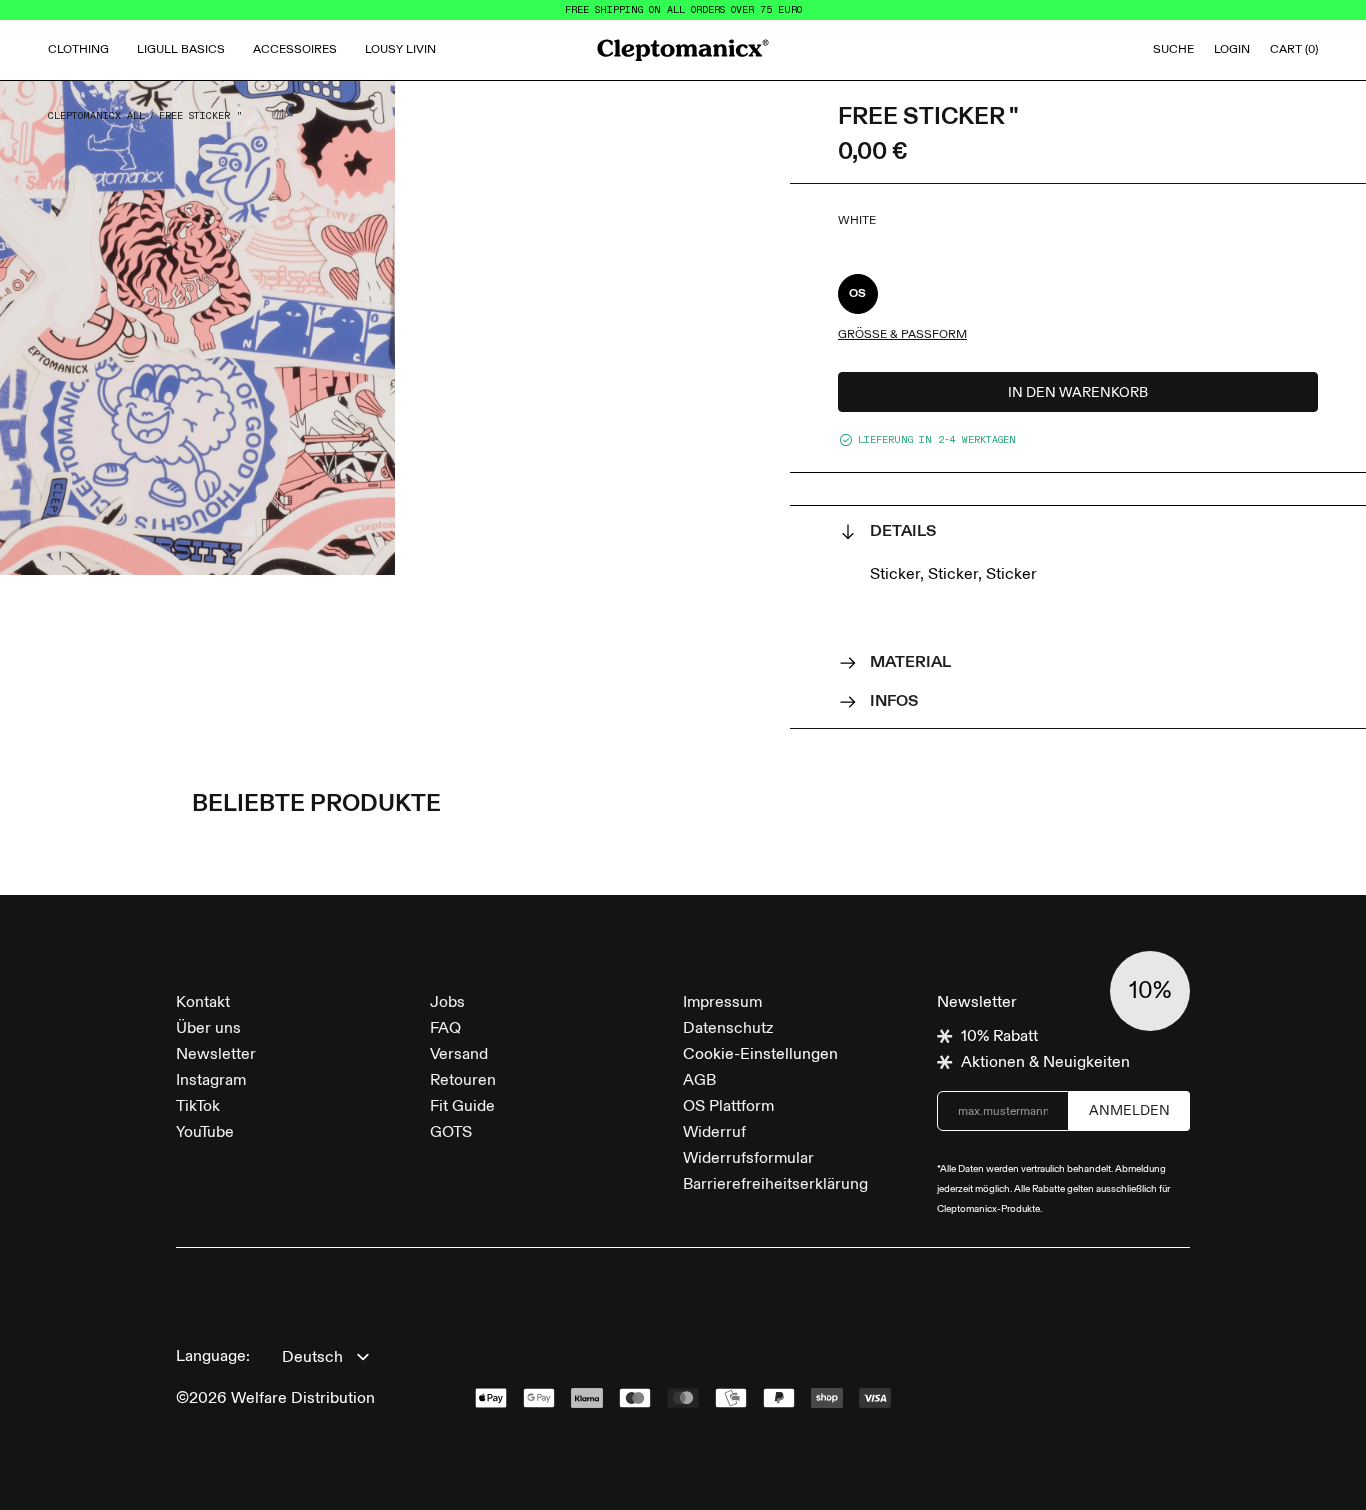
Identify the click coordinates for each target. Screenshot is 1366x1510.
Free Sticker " (201, 116)
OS (858, 294)
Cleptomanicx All (96, 116)
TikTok (198, 1107)
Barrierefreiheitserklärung (775, 1185)
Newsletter (216, 1055)
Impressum (722, 1003)
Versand (459, 1055)
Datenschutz (728, 1029)
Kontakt (203, 1003)
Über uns (208, 1029)
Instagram (211, 1081)
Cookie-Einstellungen (760, 1055)
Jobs (447, 1003)
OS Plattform (728, 1107)
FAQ (445, 1029)
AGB (699, 1081)
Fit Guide (462, 1107)
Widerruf (714, 1133)
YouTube (205, 1133)
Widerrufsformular (748, 1159)
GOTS (451, 1133)
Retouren (463, 1081)
